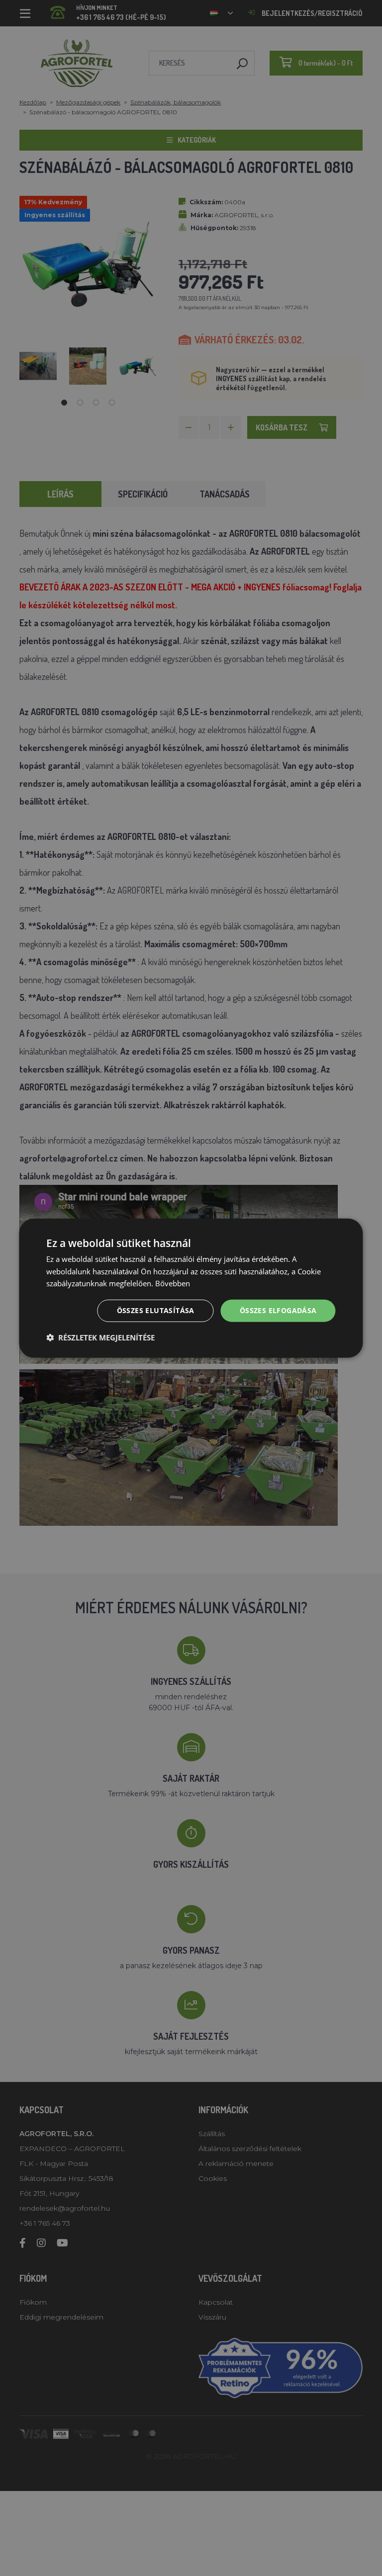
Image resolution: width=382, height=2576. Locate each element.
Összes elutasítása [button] (156, 1310)
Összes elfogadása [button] (278, 1310)
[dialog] (191, 1288)
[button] (100, 1337)
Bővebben (173, 1283)
